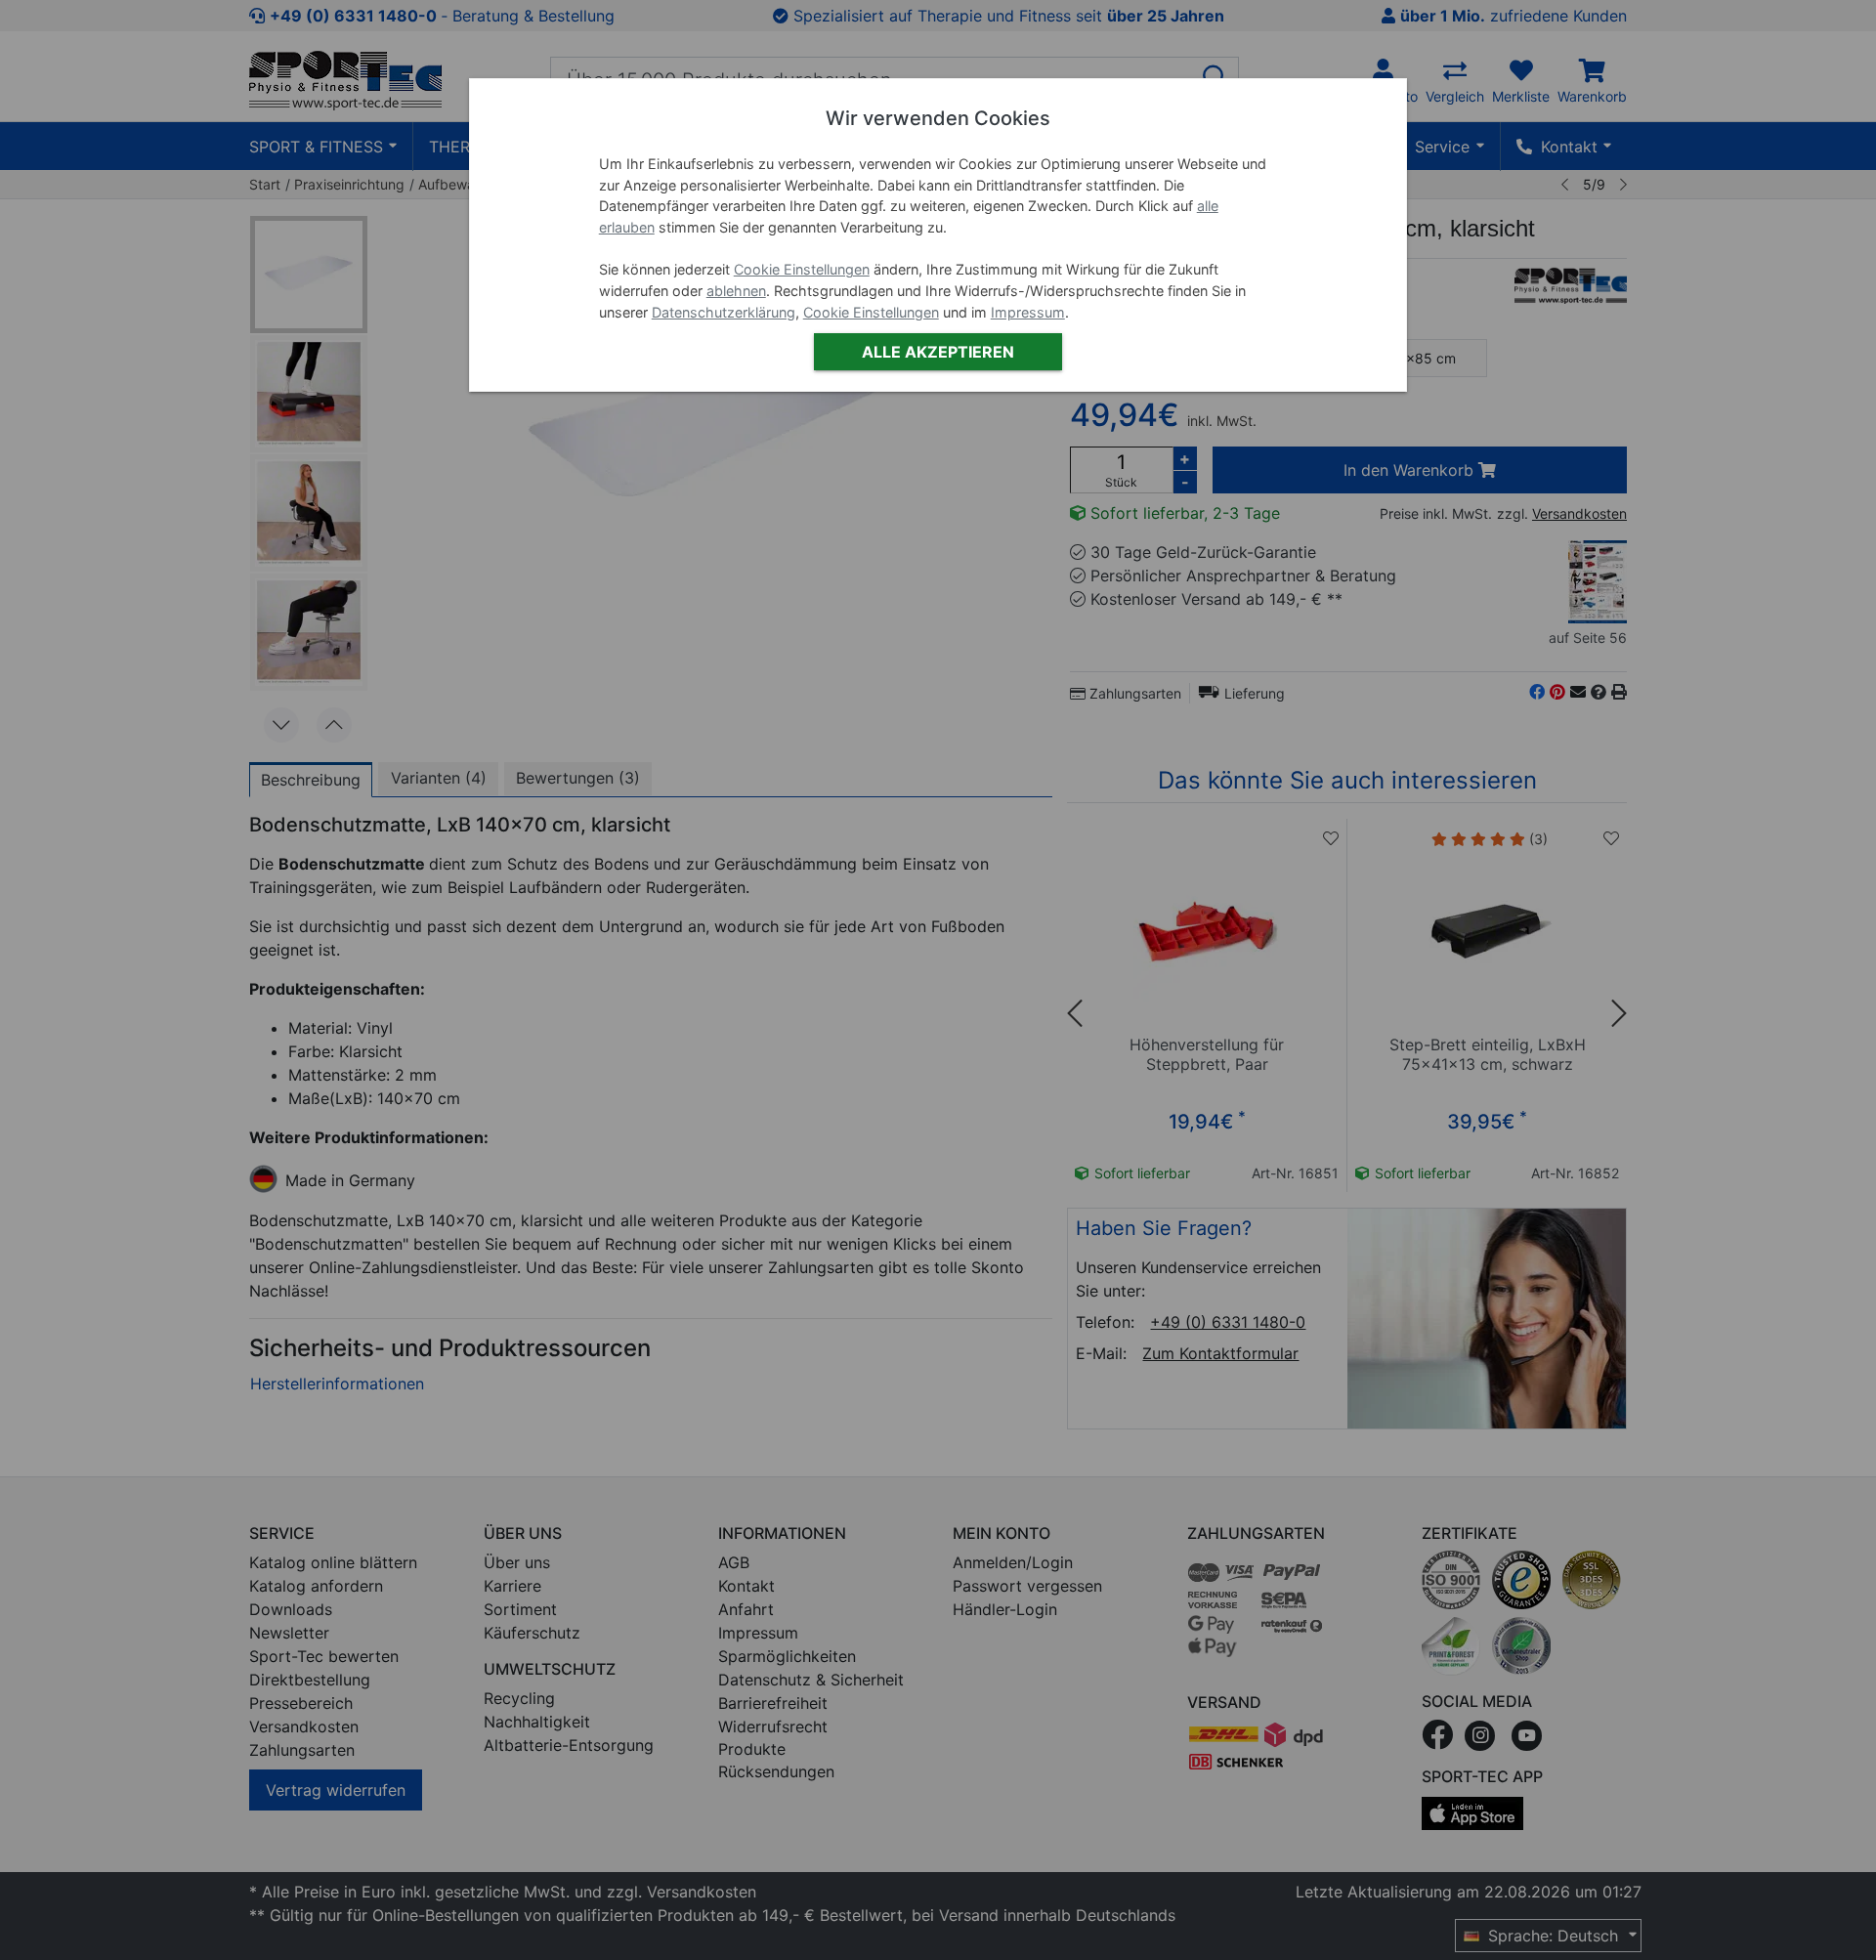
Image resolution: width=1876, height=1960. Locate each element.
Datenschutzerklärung (724, 312)
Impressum (1028, 312)
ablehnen (736, 291)
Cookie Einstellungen (802, 269)
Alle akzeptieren (938, 352)
